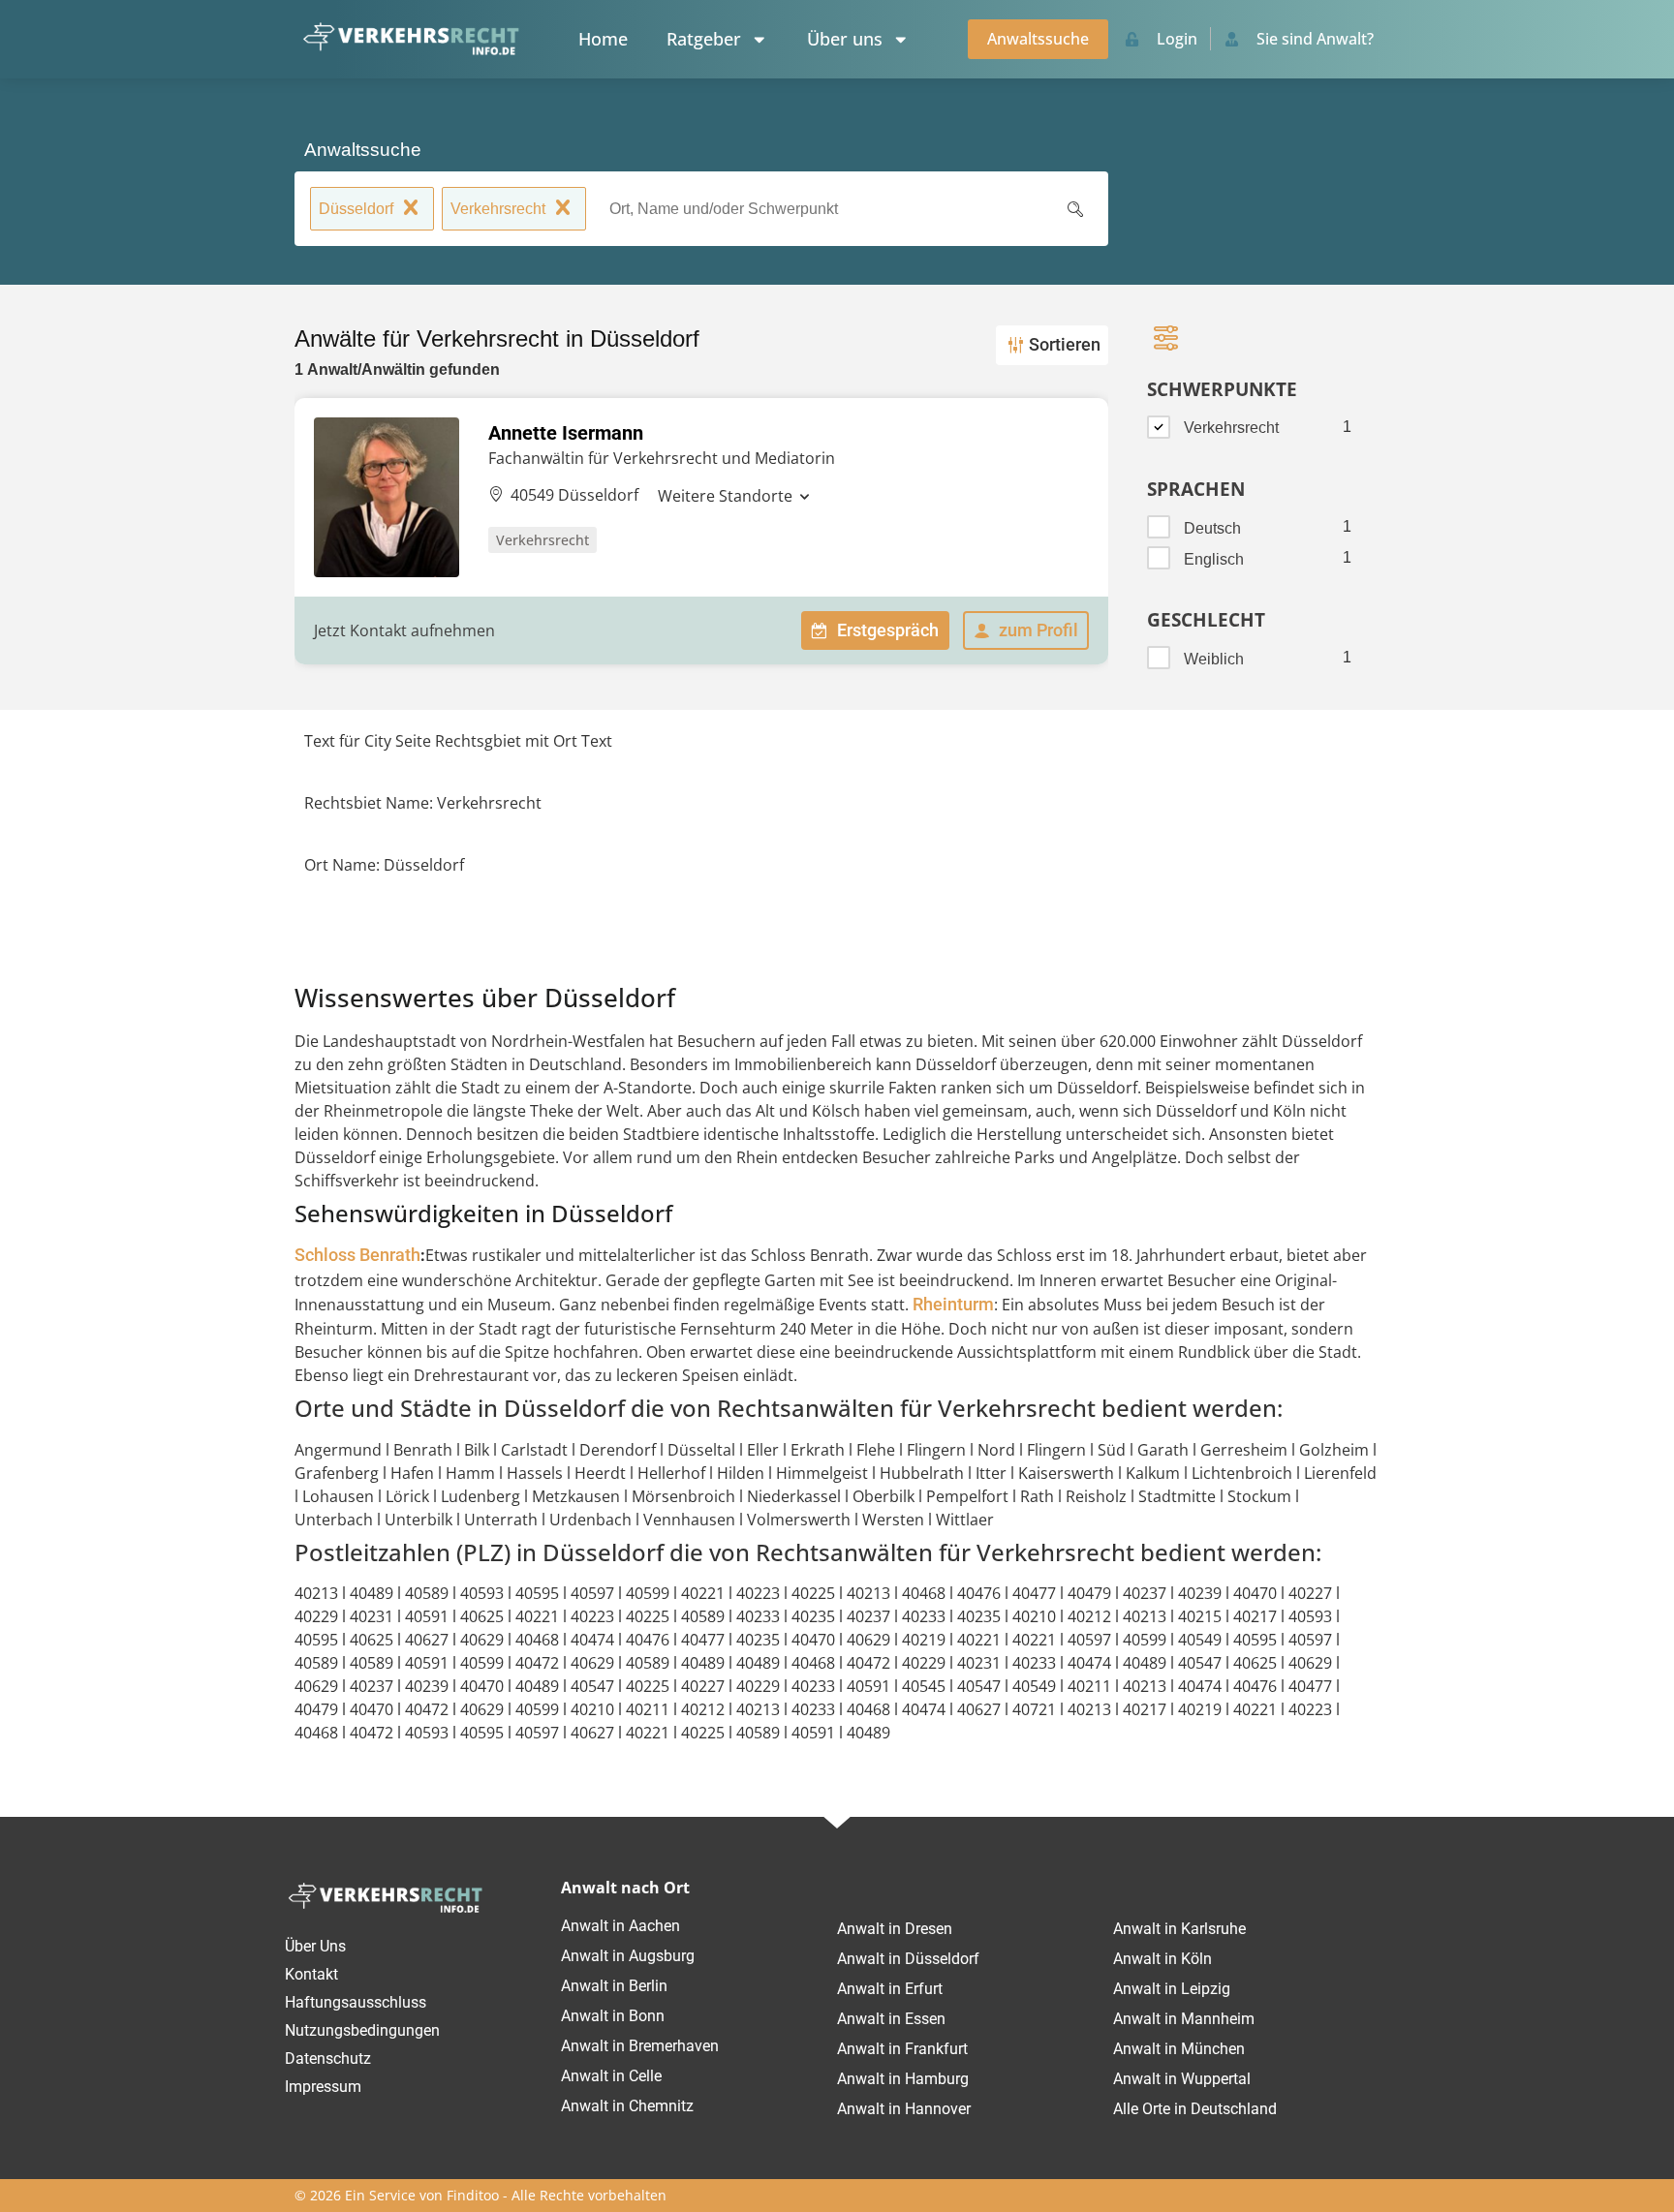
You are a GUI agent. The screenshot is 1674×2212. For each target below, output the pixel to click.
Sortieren (1065, 345)
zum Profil (1038, 630)
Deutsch (1212, 528)
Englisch (1214, 559)
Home (603, 39)
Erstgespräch (888, 630)
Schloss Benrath (357, 1255)
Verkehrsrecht (498, 209)
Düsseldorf (356, 209)
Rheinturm (953, 1305)
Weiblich (1214, 659)
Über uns (845, 39)
